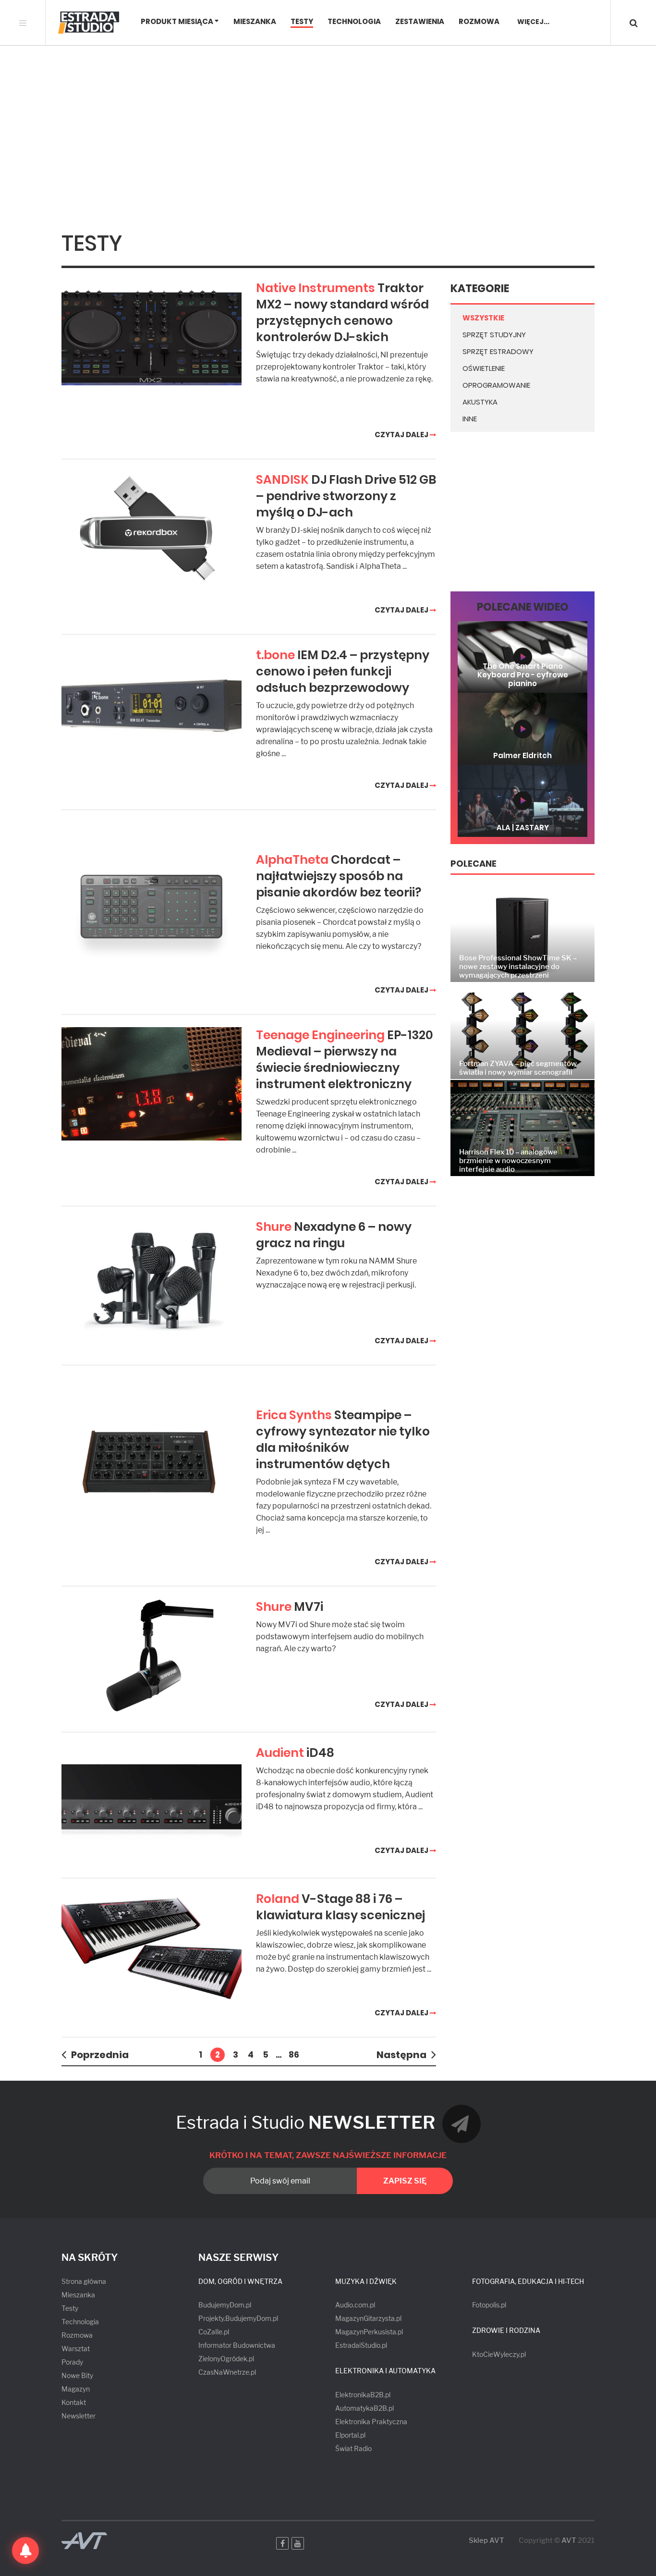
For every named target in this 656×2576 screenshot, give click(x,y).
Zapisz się (405, 2181)
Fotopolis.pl (489, 2305)
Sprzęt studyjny (494, 335)
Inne (470, 419)
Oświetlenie (484, 368)
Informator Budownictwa (237, 2345)
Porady (72, 2362)
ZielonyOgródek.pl (226, 2359)
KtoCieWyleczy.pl (499, 2354)
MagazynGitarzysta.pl (368, 2318)
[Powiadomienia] (25, 2551)
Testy (302, 22)
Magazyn (76, 2389)
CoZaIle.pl (214, 2332)
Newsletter (79, 2416)
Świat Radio (353, 2448)
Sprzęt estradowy (498, 351)
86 (294, 2055)
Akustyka (480, 402)
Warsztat (76, 2349)
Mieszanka (255, 22)
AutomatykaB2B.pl (364, 2408)
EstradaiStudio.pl (361, 2345)
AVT (569, 2540)
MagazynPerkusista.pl (369, 2332)
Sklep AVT (486, 2541)
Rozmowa (479, 22)
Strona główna (84, 2281)
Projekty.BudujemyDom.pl (238, 2318)
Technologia (354, 22)
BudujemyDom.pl (225, 2305)
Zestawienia (420, 22)
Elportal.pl (350, 2435)
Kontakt (74, 2402)
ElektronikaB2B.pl (363, 2395)
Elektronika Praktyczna (371, 2422)
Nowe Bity (77, 2375)
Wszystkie (483, 318)
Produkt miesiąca (177, 22)
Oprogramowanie (496, 385)
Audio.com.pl (355, 2305)
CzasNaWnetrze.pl (227, 2372)
